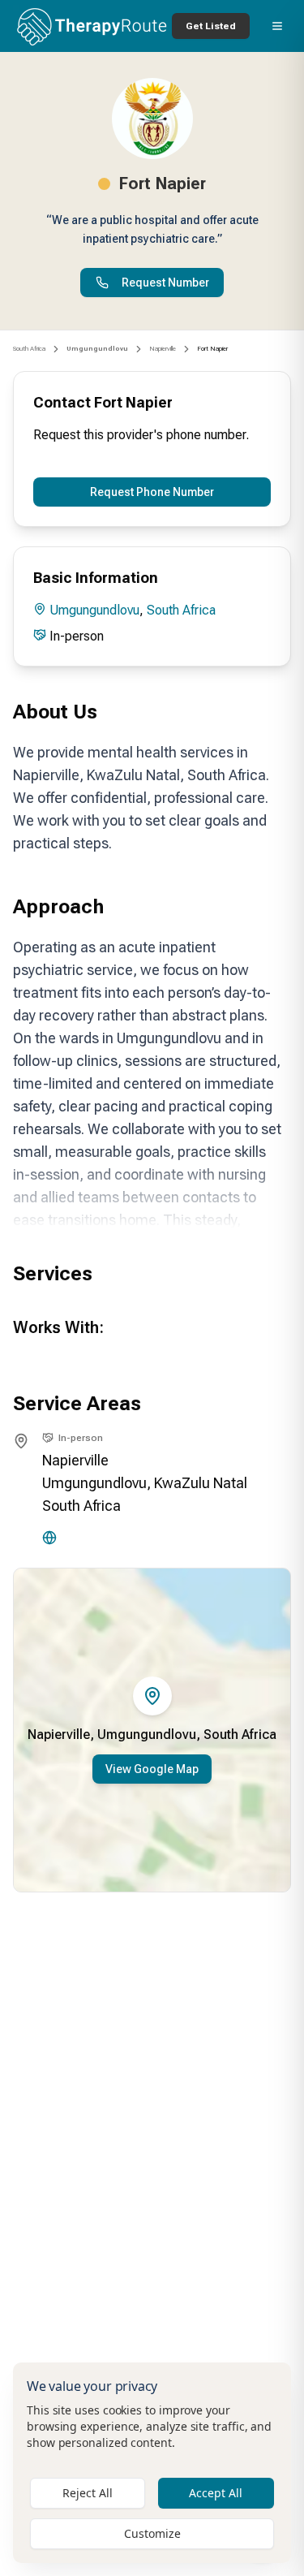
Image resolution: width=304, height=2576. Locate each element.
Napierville (163, 349)
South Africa (29, 349)
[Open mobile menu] (277, 26)
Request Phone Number (152, 492)
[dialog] (152, 2463)
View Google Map (152, 1769)
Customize (152, 2533)
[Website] (49, 1538)
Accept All (216, 2493)
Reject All (88, 2493)
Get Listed (211, 26)
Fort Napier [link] (212, 349)
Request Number (165, 283)
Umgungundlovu (94, 610)
